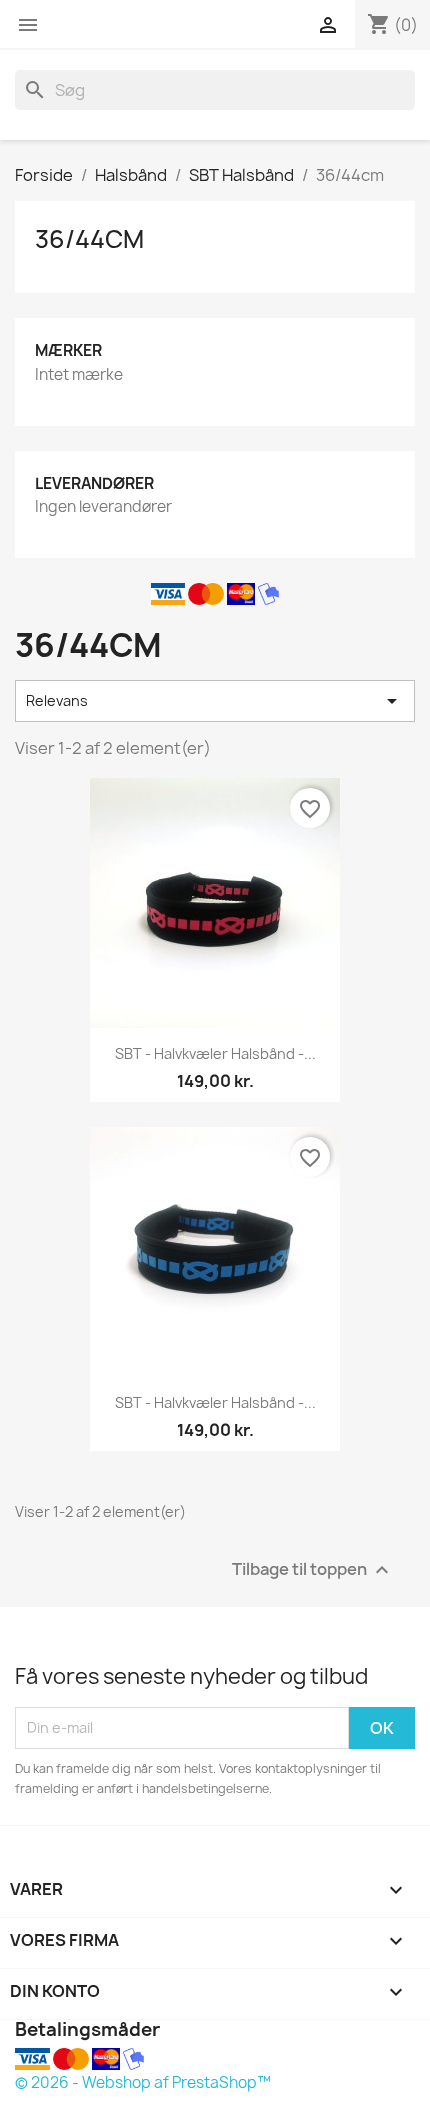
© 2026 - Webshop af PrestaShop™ (143, 2082)
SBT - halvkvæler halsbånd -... (215, 1053)
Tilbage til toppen (313, 1569)
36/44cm (89, 239)
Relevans (215, 701)
